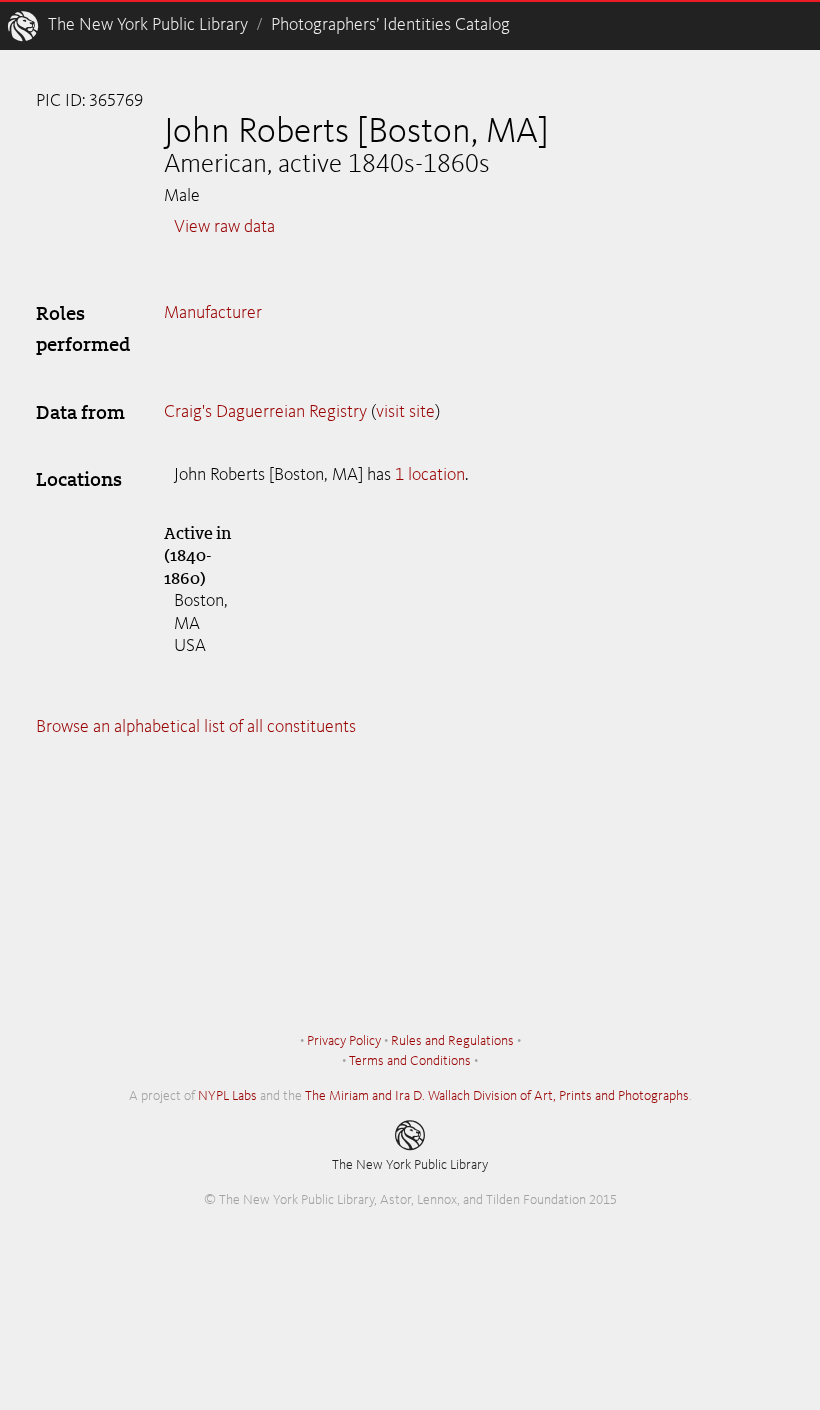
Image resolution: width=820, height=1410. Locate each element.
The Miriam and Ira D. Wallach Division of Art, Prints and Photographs (497, 1096)
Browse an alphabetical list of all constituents (196, 727)
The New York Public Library (148, 25)
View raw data (224, 227)
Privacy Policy (344, 1041)
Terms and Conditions (410, 1061)
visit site (405, 412)
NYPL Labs (227, 1096)
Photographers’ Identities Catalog (390, 25)
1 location (430, 475)
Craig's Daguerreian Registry (265, 412)
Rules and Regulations (452, 1041)
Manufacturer (213, 313)
